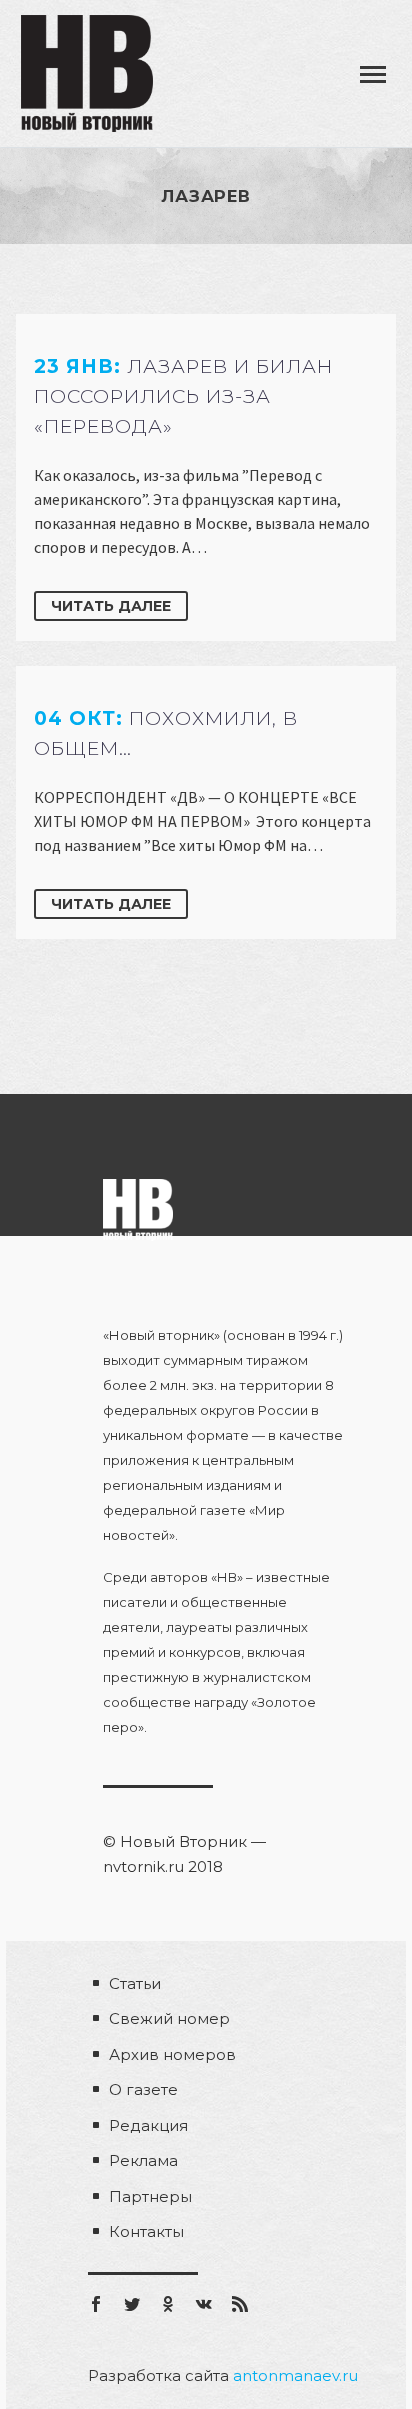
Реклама (143, 2160)
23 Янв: (183, 396)
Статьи (135, 1983)
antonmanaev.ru (295, 2375)
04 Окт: (166, 733)
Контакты (146, 2231)
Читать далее (111, 606)
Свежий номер (169, 2018)
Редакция (148, 2125)
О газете (143, 2089)
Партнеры (150, 2196)
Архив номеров (172, 2054)
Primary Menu (373, 75)
